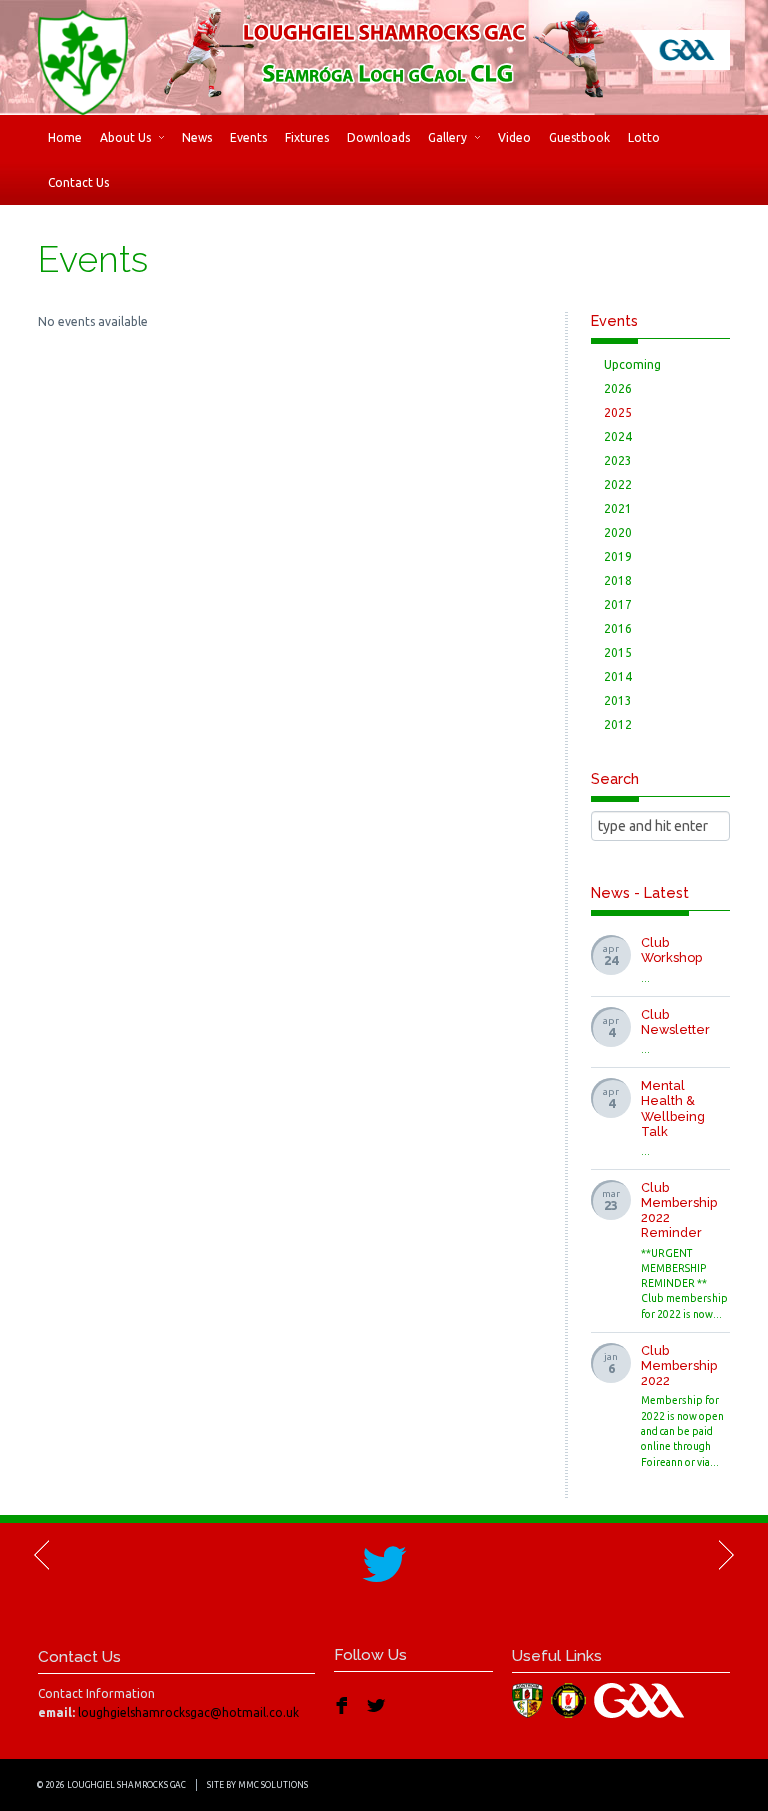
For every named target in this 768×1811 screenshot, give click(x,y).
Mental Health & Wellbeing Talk (673, 1108)
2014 (618, 676)
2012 (618, 724)
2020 (618, 532)
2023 (618, 460)
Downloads (378, 137)
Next (725, 1555)
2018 (618, 580)
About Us (125, 137)
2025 (618, 412)
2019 (618, 556)
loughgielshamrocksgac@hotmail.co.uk (188, 1712)
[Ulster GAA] (571, 1699)
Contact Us (78, 182)
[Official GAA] (641, 1699)
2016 (618, 628)
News (197, 137)
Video (514, 137)
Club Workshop (671, 950)
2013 (618, 700)
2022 (618, 484)
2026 (618, 388)
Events (248, 137)
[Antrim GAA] (530, 1699)
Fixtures (307, 137)
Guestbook (579, 137)
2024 (618, 436)
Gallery (447, 137)
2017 (618, 604)
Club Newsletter (675, 1022)
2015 (618, 652)
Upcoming (632, 364)
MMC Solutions (273, 1785)
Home (65, 137)
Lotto (644, 137)
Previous (43, 1555)
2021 (618, 508)
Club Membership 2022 (679, 1365)
